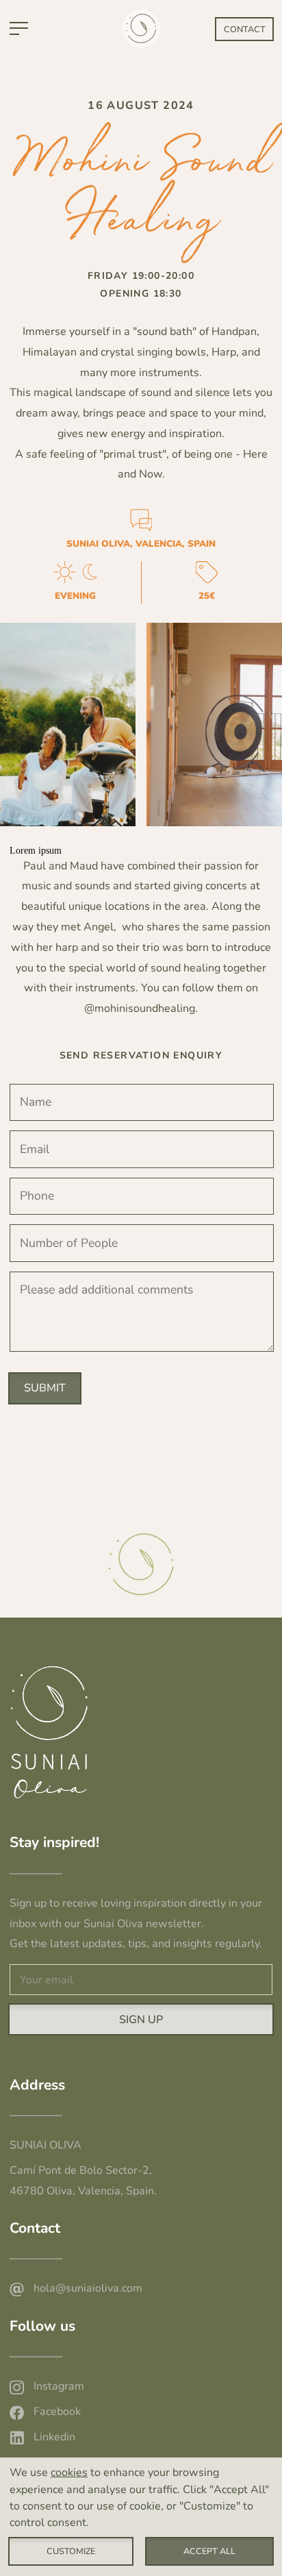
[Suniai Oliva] (139, 40)
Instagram (59, 2386)
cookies (69, 2473)
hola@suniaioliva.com (88, 2288)
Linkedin (54, 2437)
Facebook (57, 2412)
